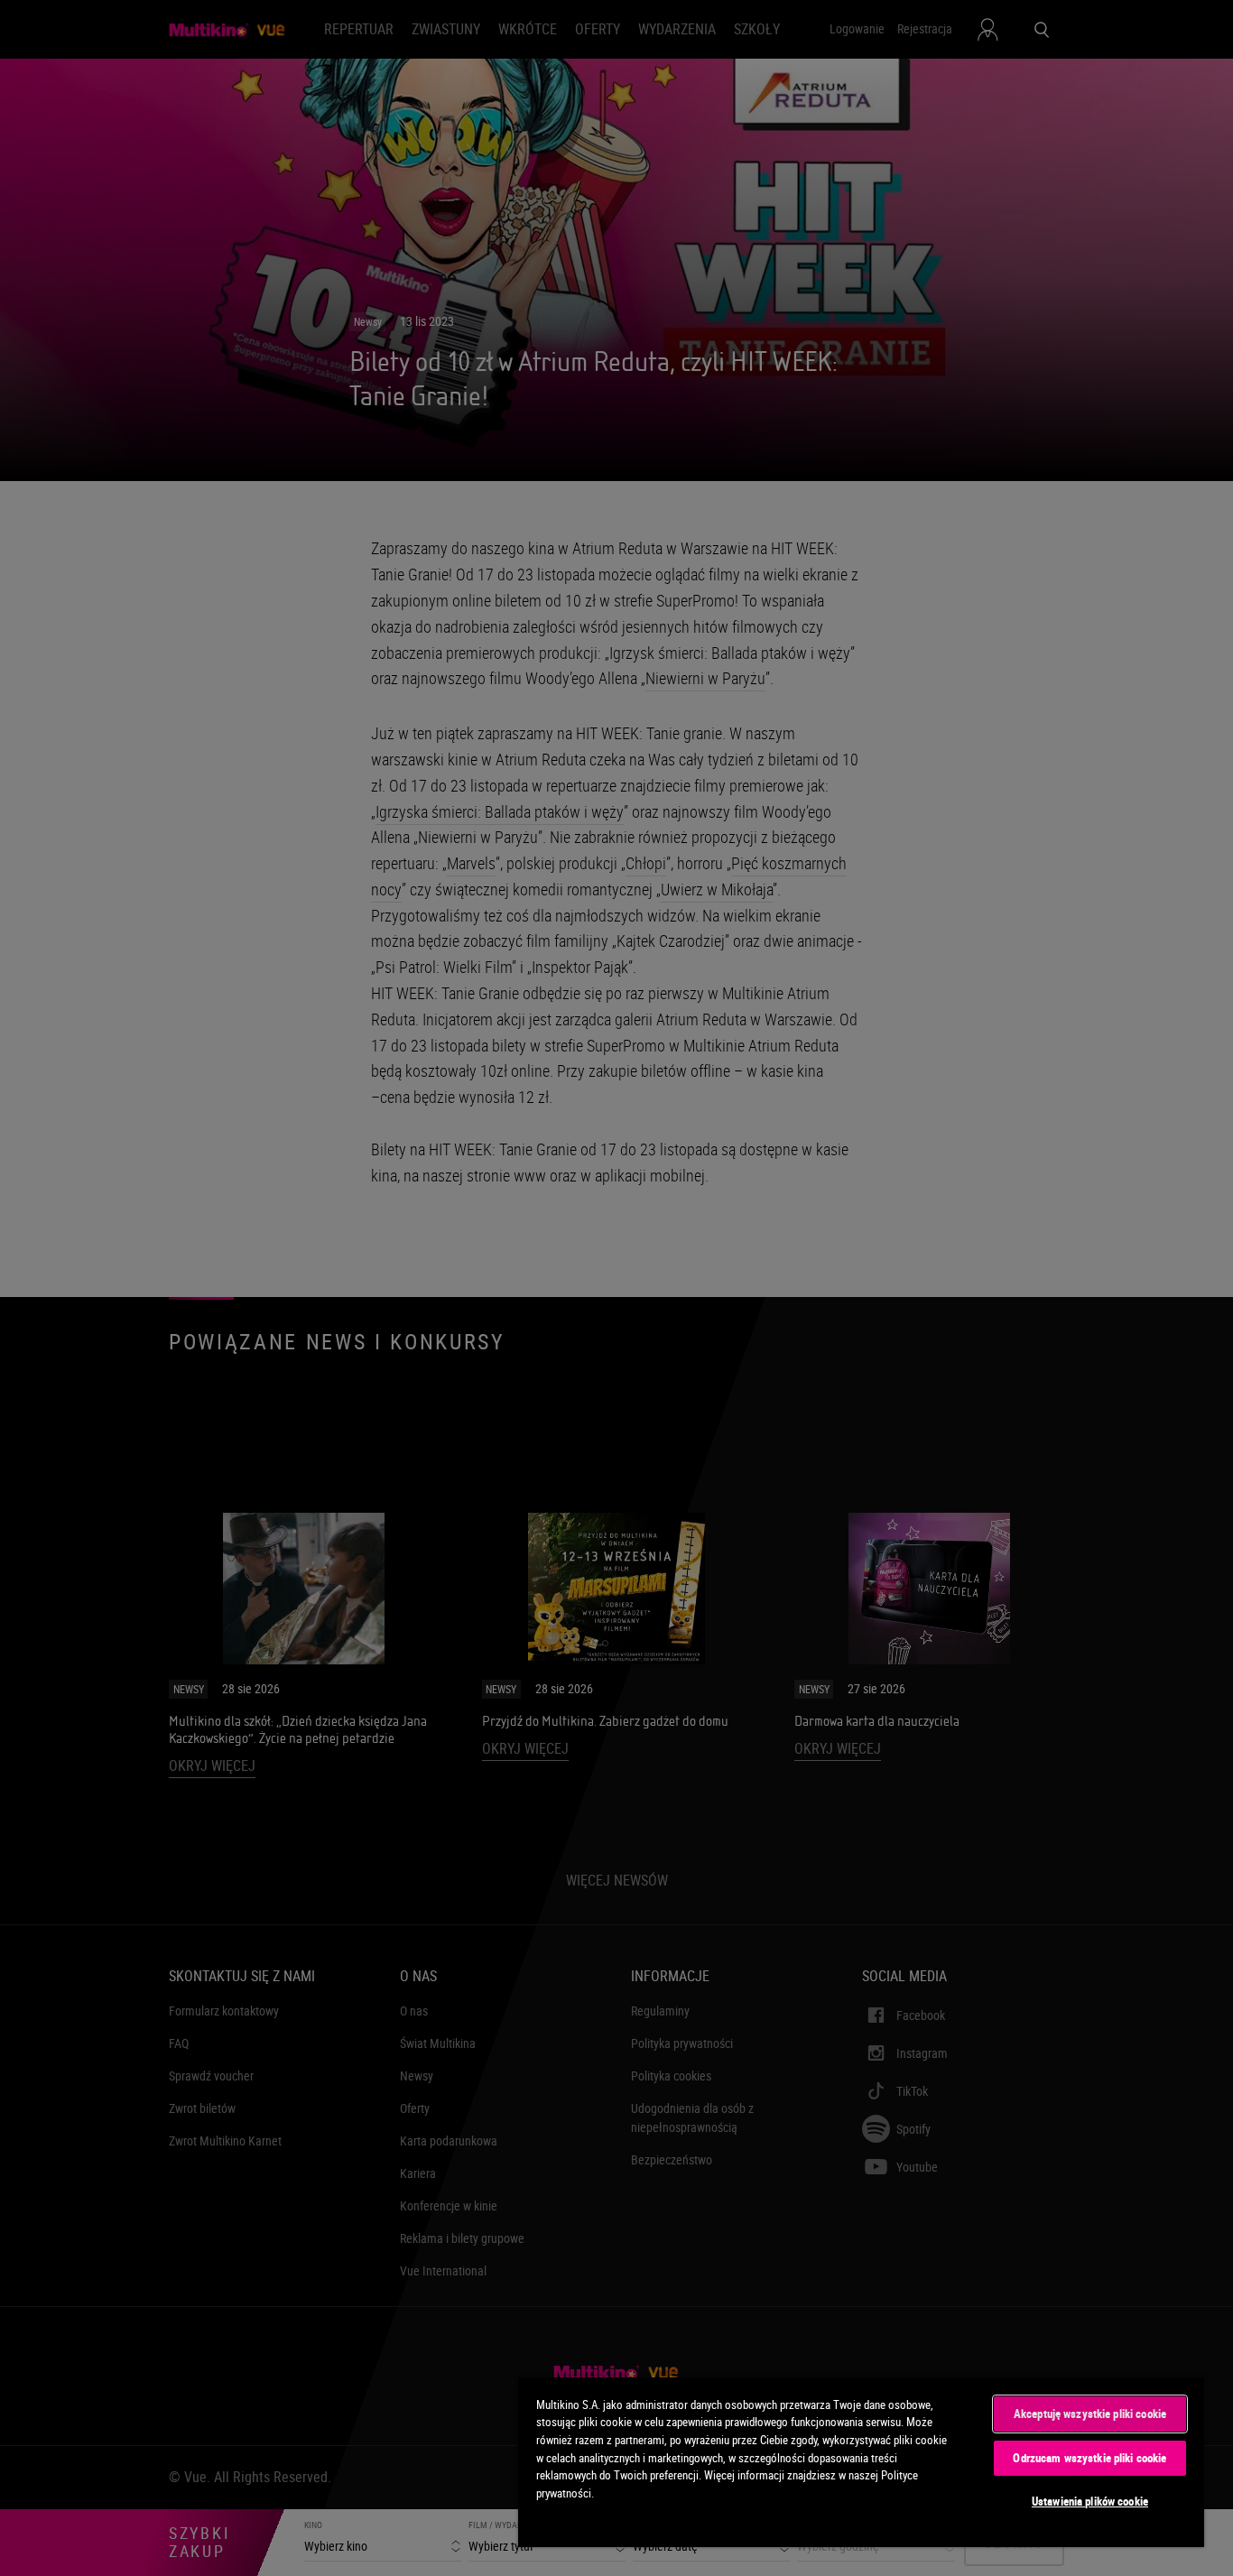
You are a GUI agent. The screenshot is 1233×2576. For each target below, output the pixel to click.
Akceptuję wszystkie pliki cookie (1090, 2414)
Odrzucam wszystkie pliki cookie (1089, 2458)
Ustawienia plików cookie (1090, 2501)
